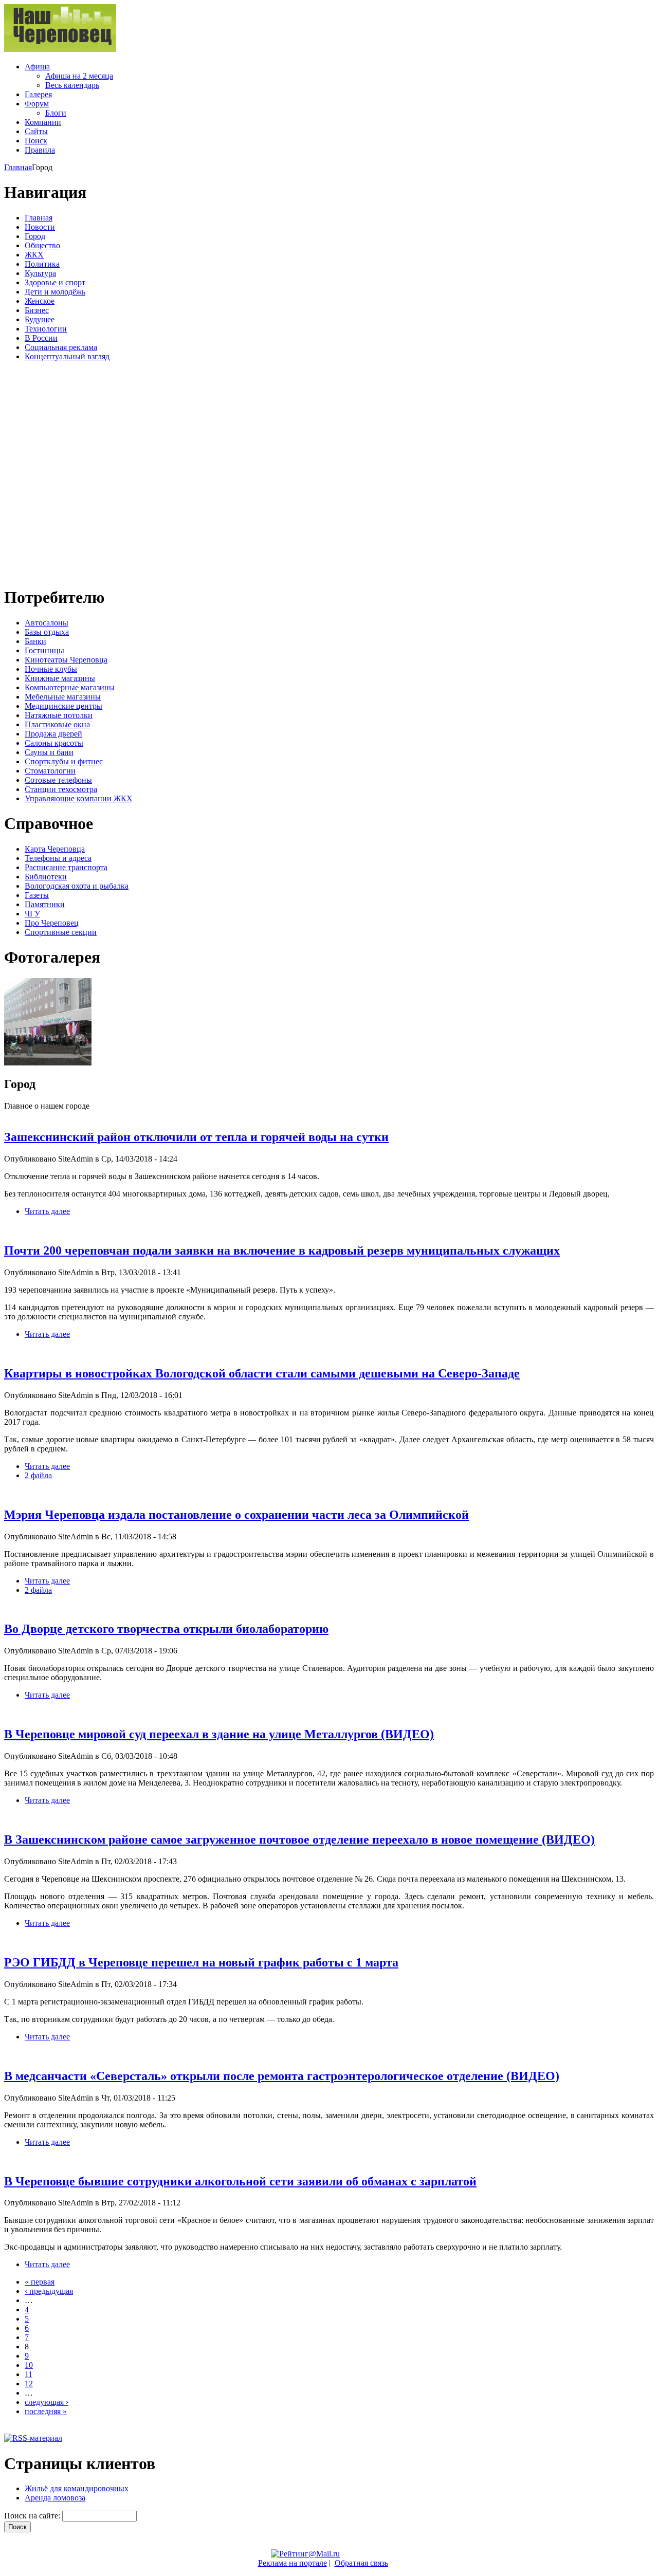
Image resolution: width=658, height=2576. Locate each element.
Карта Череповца (55, 849)
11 (29, 2374)
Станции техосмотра (61, 789)
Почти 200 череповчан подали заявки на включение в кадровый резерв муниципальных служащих (282, 1250)
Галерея (38, 94)
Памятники (45, 904)
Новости (40, 227)
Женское (40, 301)
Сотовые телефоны (58, 780)
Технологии (46, 329)
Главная (18, 167)
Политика (42, 264)
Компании (43, 122)
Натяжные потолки (59, 715)
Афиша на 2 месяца (79, 76)
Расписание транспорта (66, 867)
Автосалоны (47, 623)
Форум (37, 104)
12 (29, 2384)
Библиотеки (46, 877)
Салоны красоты (54, 743)
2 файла (38, 1475)
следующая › (47, 2402)
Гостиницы (44, 650)
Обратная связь (361, 2563)
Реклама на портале (293, 2563)
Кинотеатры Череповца (66, 660)
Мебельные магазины (63, 697)
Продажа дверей (53, 734)
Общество (42, 245)
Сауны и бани (49, 752)
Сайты (36, 131)
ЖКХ (34, 255)
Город (35, 236)
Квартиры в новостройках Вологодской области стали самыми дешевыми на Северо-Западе (262, 1373)
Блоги (56, 113)
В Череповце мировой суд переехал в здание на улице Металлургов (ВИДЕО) (219, 1734)
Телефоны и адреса (58, 858)
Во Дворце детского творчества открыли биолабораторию (166, 1629)
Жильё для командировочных (77, 2488)
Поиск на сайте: (33, 2516)
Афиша (37, 67)
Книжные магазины (60, 678)
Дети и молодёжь (55, 292)
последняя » (46, 2411)
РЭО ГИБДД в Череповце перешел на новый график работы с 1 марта (201, 1962)
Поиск (36, 141)
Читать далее (47, 1211)
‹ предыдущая (49, 2291)
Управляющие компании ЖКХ (79, 798)
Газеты (37, 895)
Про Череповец (52, 923)
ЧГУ (32, 914)
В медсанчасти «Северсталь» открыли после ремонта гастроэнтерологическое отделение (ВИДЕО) (282, 2076)
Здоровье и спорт (55, 282)
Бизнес (37, 310)
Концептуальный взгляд (67, 356)
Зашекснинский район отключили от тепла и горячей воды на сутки (196, 1137)
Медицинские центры (63, 706)
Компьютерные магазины (70, 687)
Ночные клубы (51, 669)
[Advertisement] (66, 472)
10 (29, 2365)
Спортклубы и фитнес (64, 761)
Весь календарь (72, 85)
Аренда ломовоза (55, 2498)
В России (41, 338)
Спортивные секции (61, 932)
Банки (35, 641)
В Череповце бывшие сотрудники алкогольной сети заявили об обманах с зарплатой (240, 2181)
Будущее (40, 319)
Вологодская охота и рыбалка (77, 886)
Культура (40, 273)
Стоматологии (50, 771)
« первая (40, 2282)
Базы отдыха (47, 632)
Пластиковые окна (57, 724)
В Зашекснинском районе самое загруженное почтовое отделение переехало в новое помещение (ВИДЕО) (299, 1839)
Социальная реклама (61, 347)
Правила (40, 150)
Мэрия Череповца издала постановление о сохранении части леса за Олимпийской (236, 1515)
